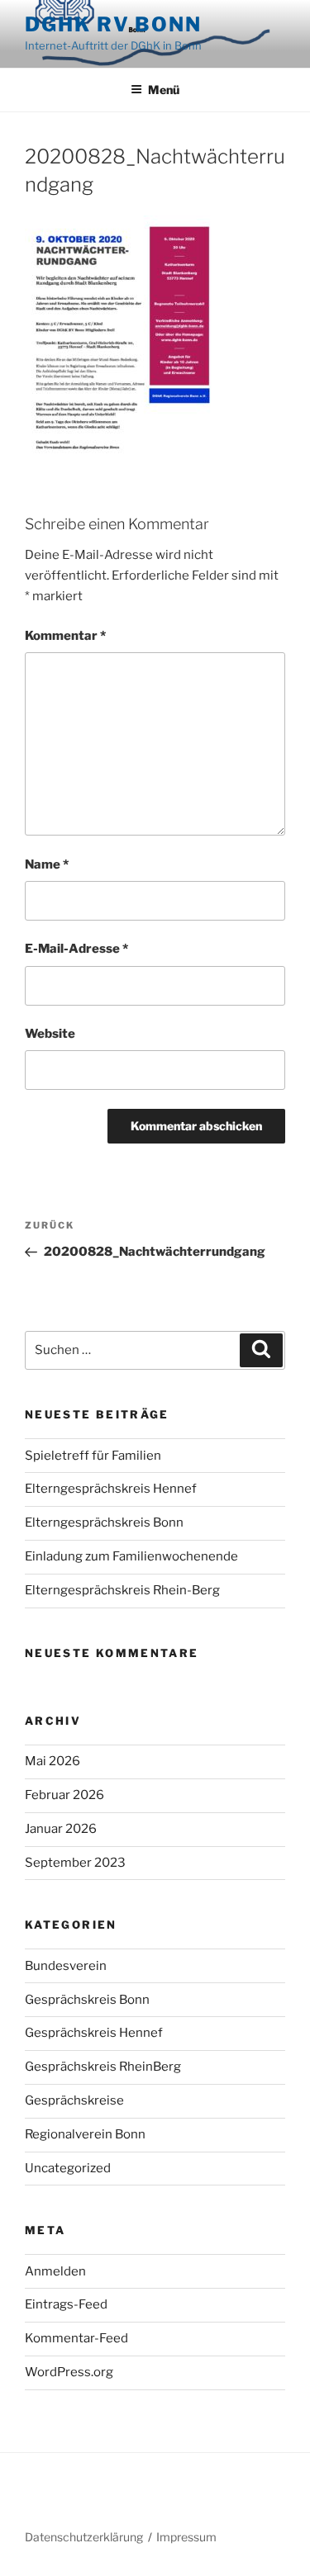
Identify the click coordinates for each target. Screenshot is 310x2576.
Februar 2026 (64, 1795)
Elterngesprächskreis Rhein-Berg (122, 1590)
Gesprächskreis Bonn (87, 2000)
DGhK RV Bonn (113, 24)
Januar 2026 (61, 1829)
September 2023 (75, 1863)
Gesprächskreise (74, 2100)
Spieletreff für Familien (93, 1456)
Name (47, 864)
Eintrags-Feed (66, 2304)
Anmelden (55, 2271)
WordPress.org (69, 2372)
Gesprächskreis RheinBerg (103, 2067)
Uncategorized (68, 2168)
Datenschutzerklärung (84, 2537)
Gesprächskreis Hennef (94, 2033)
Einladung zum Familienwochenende (131, 1556)
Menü (164, 90)
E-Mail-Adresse (76, 949)
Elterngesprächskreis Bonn (104, 1522)
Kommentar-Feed (76, 2338)
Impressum (186, 2537)
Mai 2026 (52, 1761)
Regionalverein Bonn (85, 2134)
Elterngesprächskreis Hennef (111, 1489)
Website (50, 1034)
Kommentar (65, 636)
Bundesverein (66, 1966)
